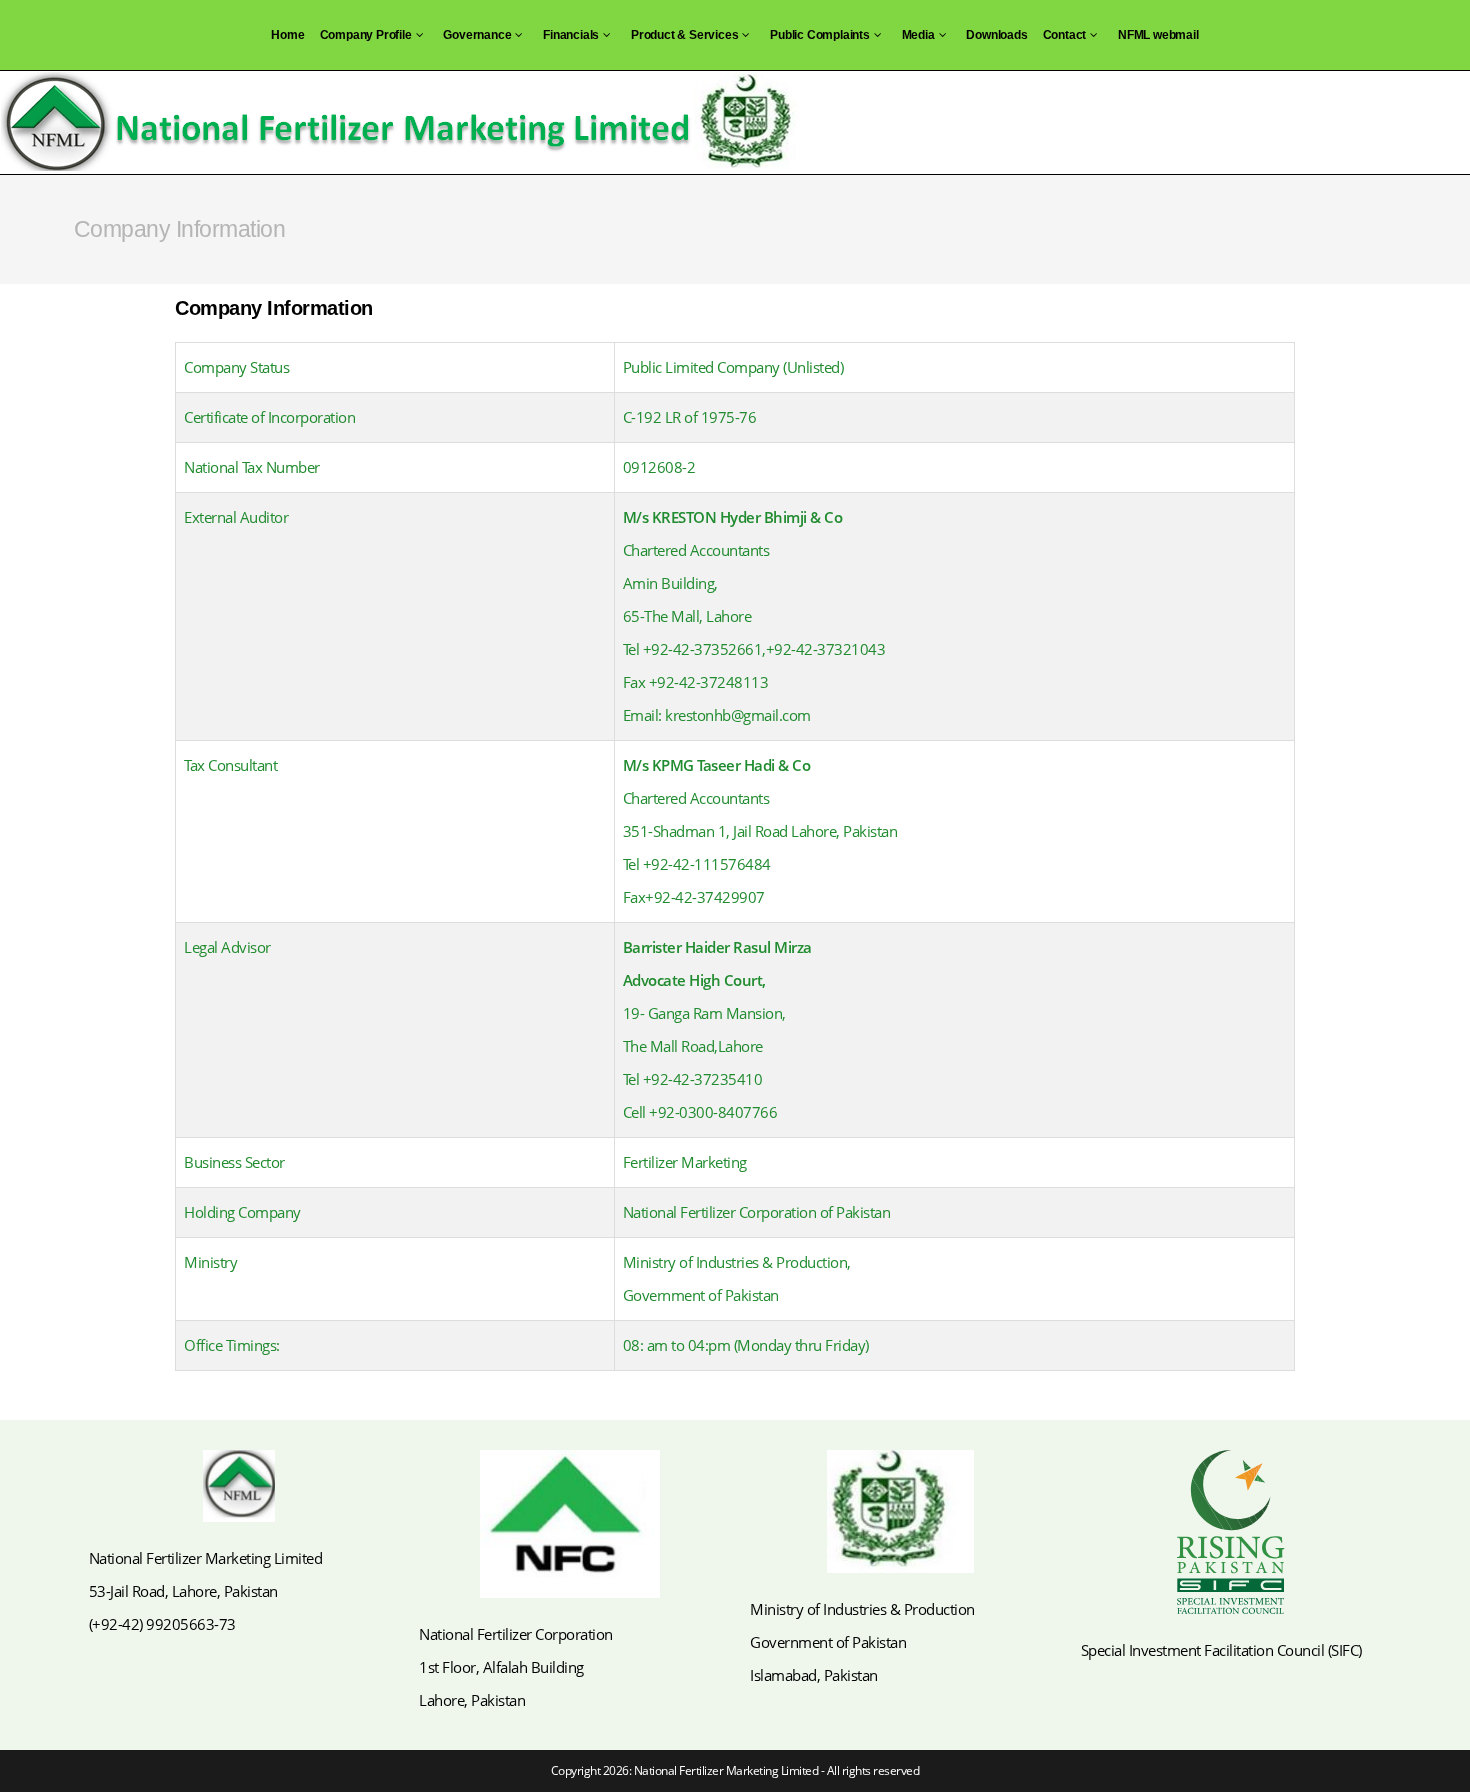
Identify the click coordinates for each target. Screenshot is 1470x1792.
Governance (477, 35)
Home (287, 35)
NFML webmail (1158, 35)
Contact (1065, 35)
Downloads (996, 35)
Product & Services (684, 35)
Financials (571, 35)
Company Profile (366, 35)
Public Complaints (820, 35)
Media (918, 35)
